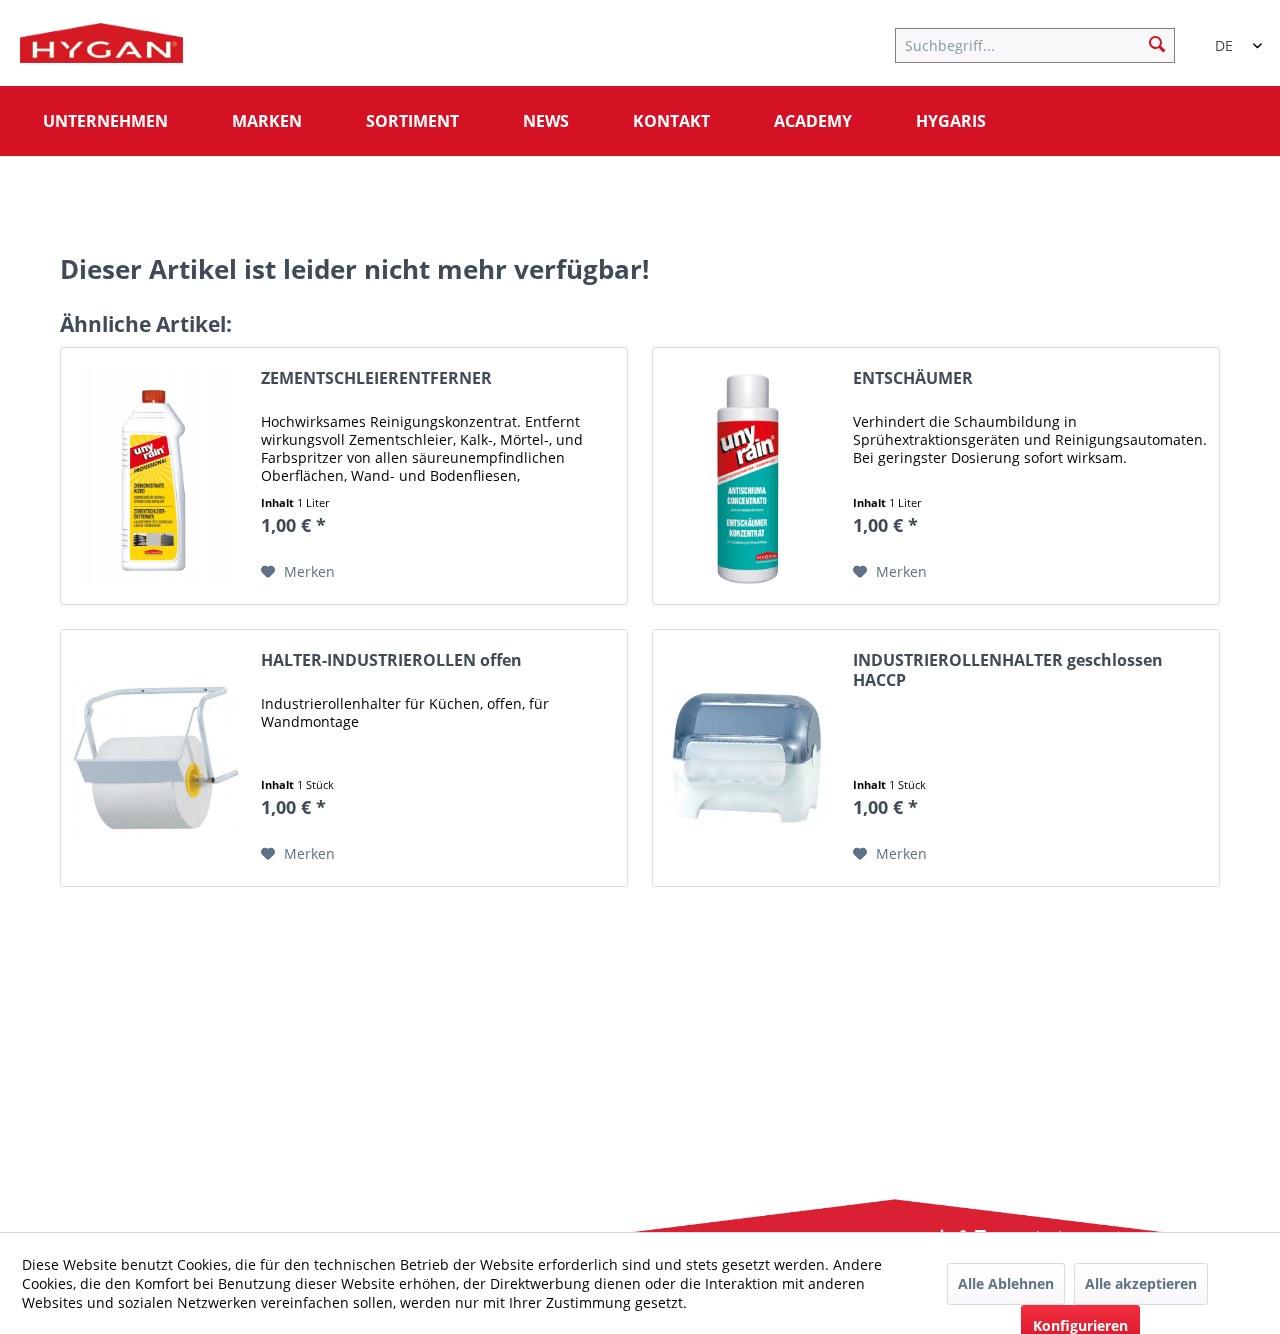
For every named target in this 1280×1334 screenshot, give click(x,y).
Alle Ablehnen (1006, 1283)
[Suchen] (1157, 43)
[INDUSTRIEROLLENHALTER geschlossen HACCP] (748, 758)
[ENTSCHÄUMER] (748, 476)
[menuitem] (1045, 43)
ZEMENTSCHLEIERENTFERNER (376, 378)
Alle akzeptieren (1141, 1283)
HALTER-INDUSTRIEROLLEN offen (391, 660)
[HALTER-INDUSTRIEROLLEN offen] (156, 758)
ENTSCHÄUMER (913, 378)
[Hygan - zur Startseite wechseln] (101, 48)
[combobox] (1230, 37)
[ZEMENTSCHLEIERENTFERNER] (156, 476)
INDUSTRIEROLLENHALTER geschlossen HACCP (1008, 670)
